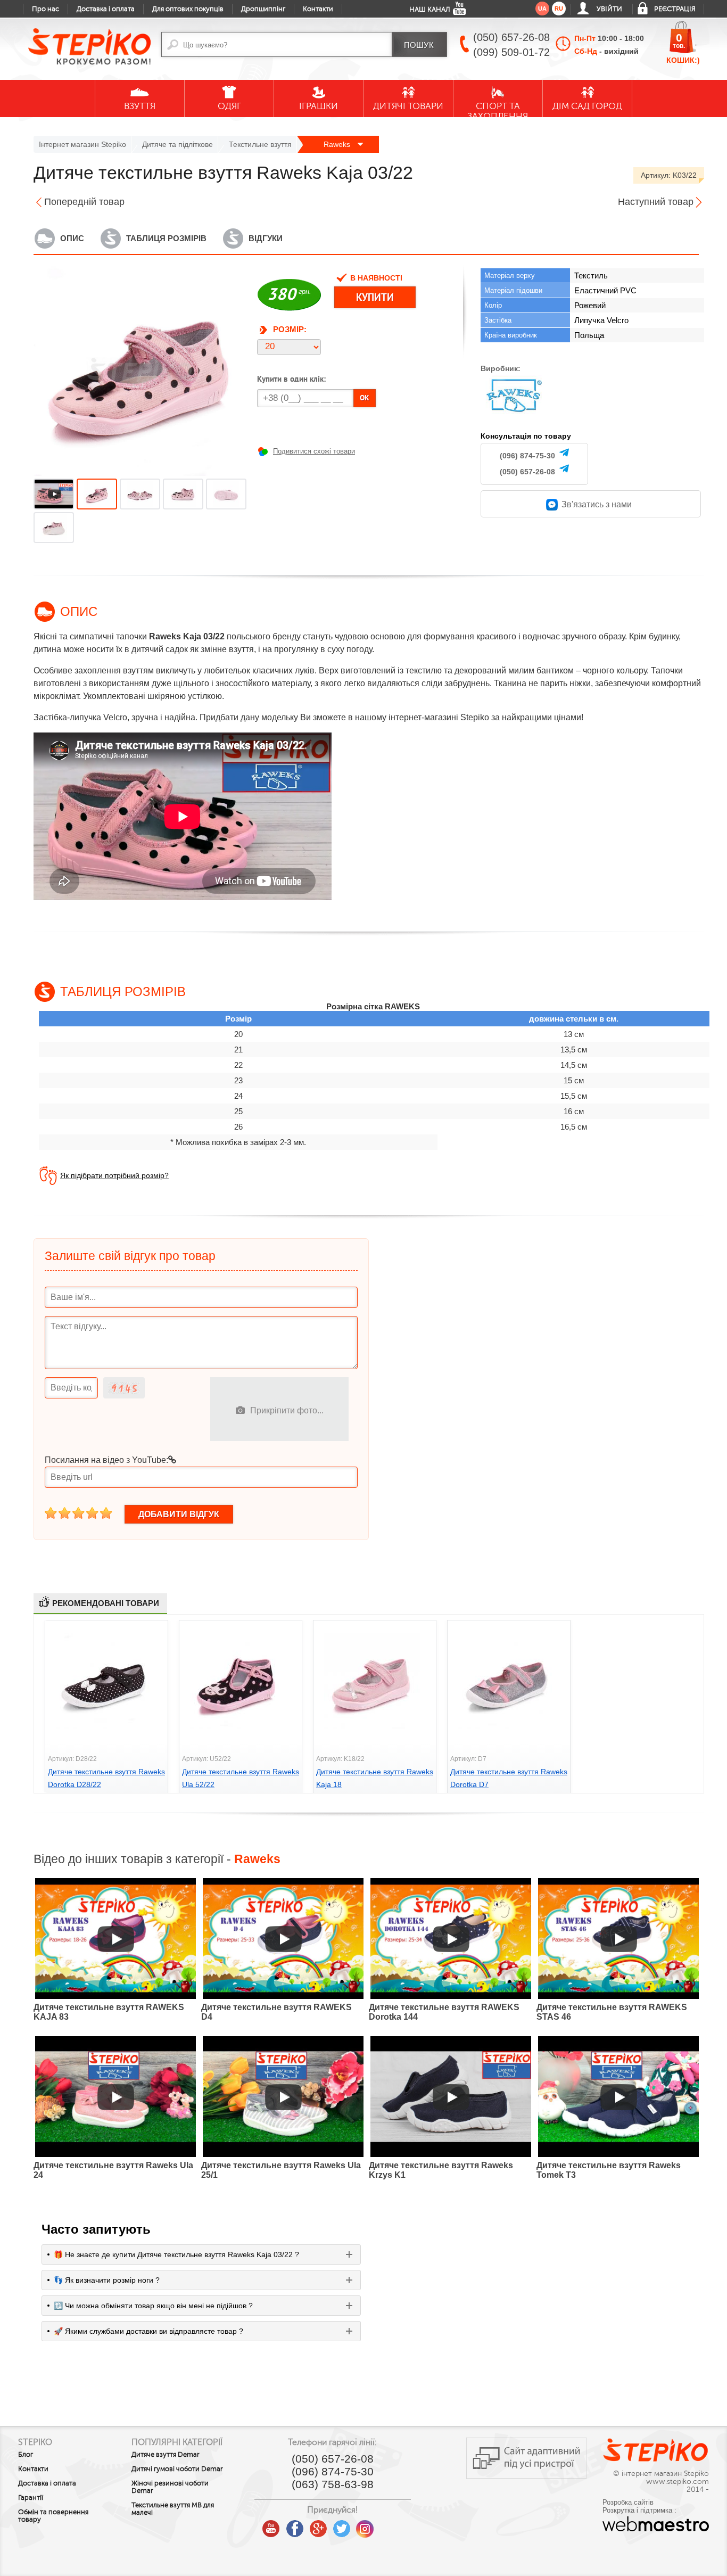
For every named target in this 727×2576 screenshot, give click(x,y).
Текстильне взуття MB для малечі (173, 2509)
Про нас (46, 9)
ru (559, 9)
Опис (72, 238)
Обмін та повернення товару (53, 2516)
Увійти (609, 9)
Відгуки (266, 238)
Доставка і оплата (106, 9)
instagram (365, 2525)
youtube (271, 2525)
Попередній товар (84, 202)
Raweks (338, 144)
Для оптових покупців (188, 9)
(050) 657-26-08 (527, 472)
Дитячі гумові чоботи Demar (177, 2469)
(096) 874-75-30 (527, 456)
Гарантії (31, 2498)
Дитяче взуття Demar (166, 2455)
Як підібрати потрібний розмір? (114, 1175)
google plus (318, 2529)
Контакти (318, 9)
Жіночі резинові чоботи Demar (170, 2487)
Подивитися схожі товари (314, 451)
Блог (26, 2455)
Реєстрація (675, 9)
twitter (342, 2525)
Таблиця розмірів (166, 238)
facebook (295, 2525)
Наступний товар (656, 202)
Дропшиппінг (263, 9)
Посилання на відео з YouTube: (106, 1460)
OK (365, 398)
